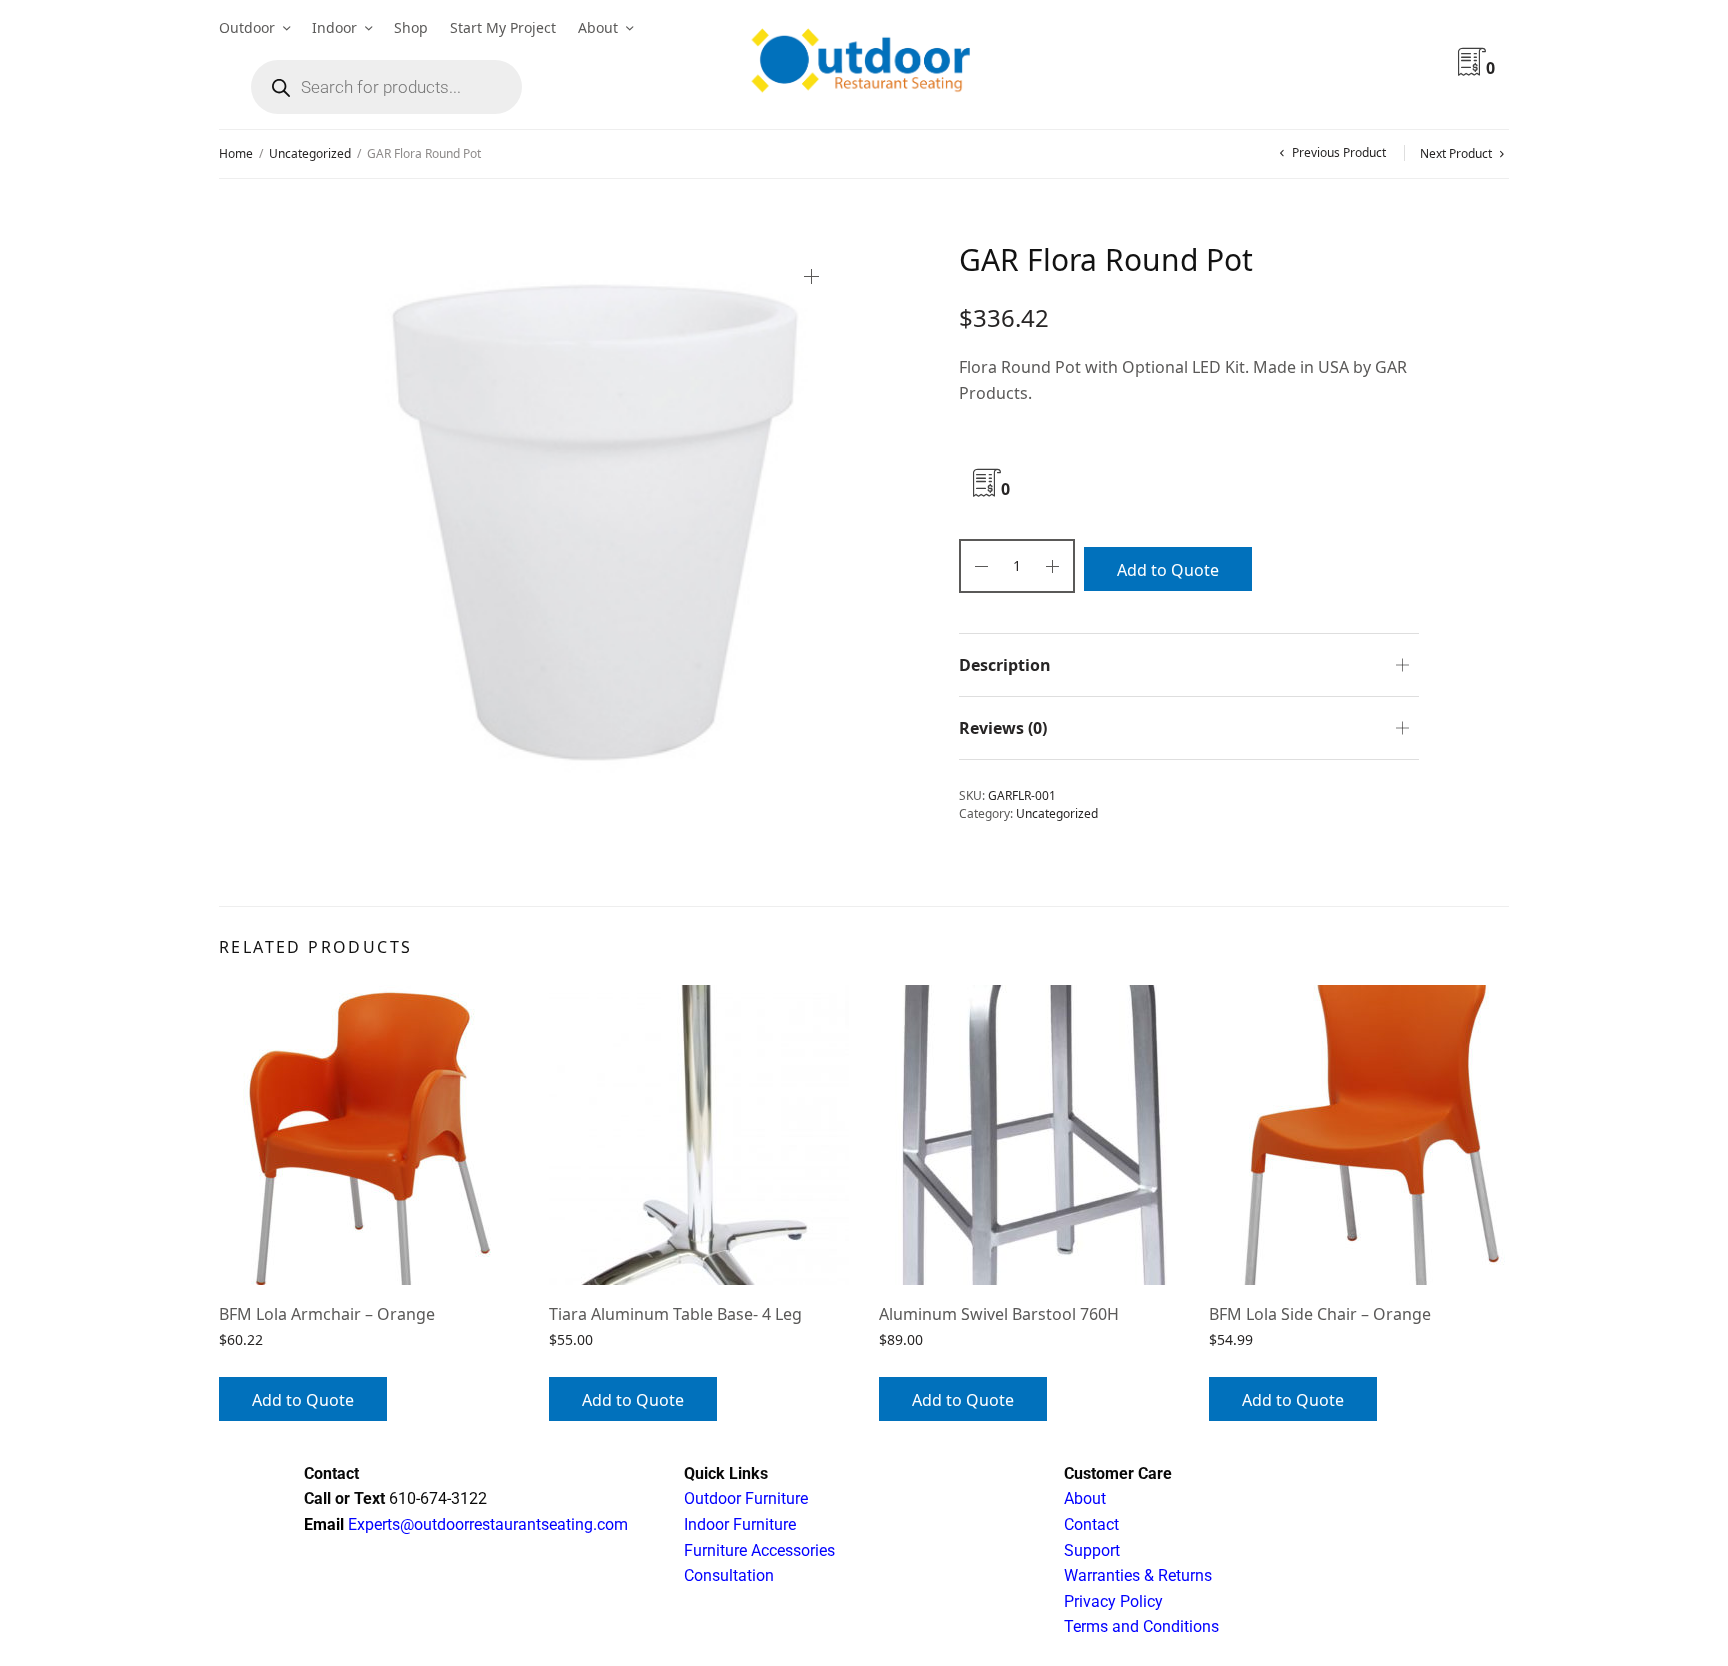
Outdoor (247, 27)
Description (1005, 665)
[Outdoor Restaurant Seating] (864, 65)
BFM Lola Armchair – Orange (327, 1314)
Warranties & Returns (1138, 1575)
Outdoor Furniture (746, 1498)
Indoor (334, 27)
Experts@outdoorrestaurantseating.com (486, 1524)
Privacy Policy (1113, 1601)
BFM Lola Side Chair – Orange (1320, 1314)
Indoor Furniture (740, 1524)
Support (1092, 1550)
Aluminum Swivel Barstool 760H (999, 1314)
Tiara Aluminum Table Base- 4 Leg (675, 1314)
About (598, 27)
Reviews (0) (1003, 728)
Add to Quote (1168, 570)
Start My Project (503, 27)
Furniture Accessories (759, 1550)
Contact (1091, 1524)
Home (236, 153)
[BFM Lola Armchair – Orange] (369, 1135)
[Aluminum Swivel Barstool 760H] (1029, 1135)
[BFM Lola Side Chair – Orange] (1359, 1135)
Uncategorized (310, 153)
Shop (411, 27)
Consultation (729, 1575)
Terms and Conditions (1141, 1626)
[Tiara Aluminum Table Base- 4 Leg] (699, 1135)
